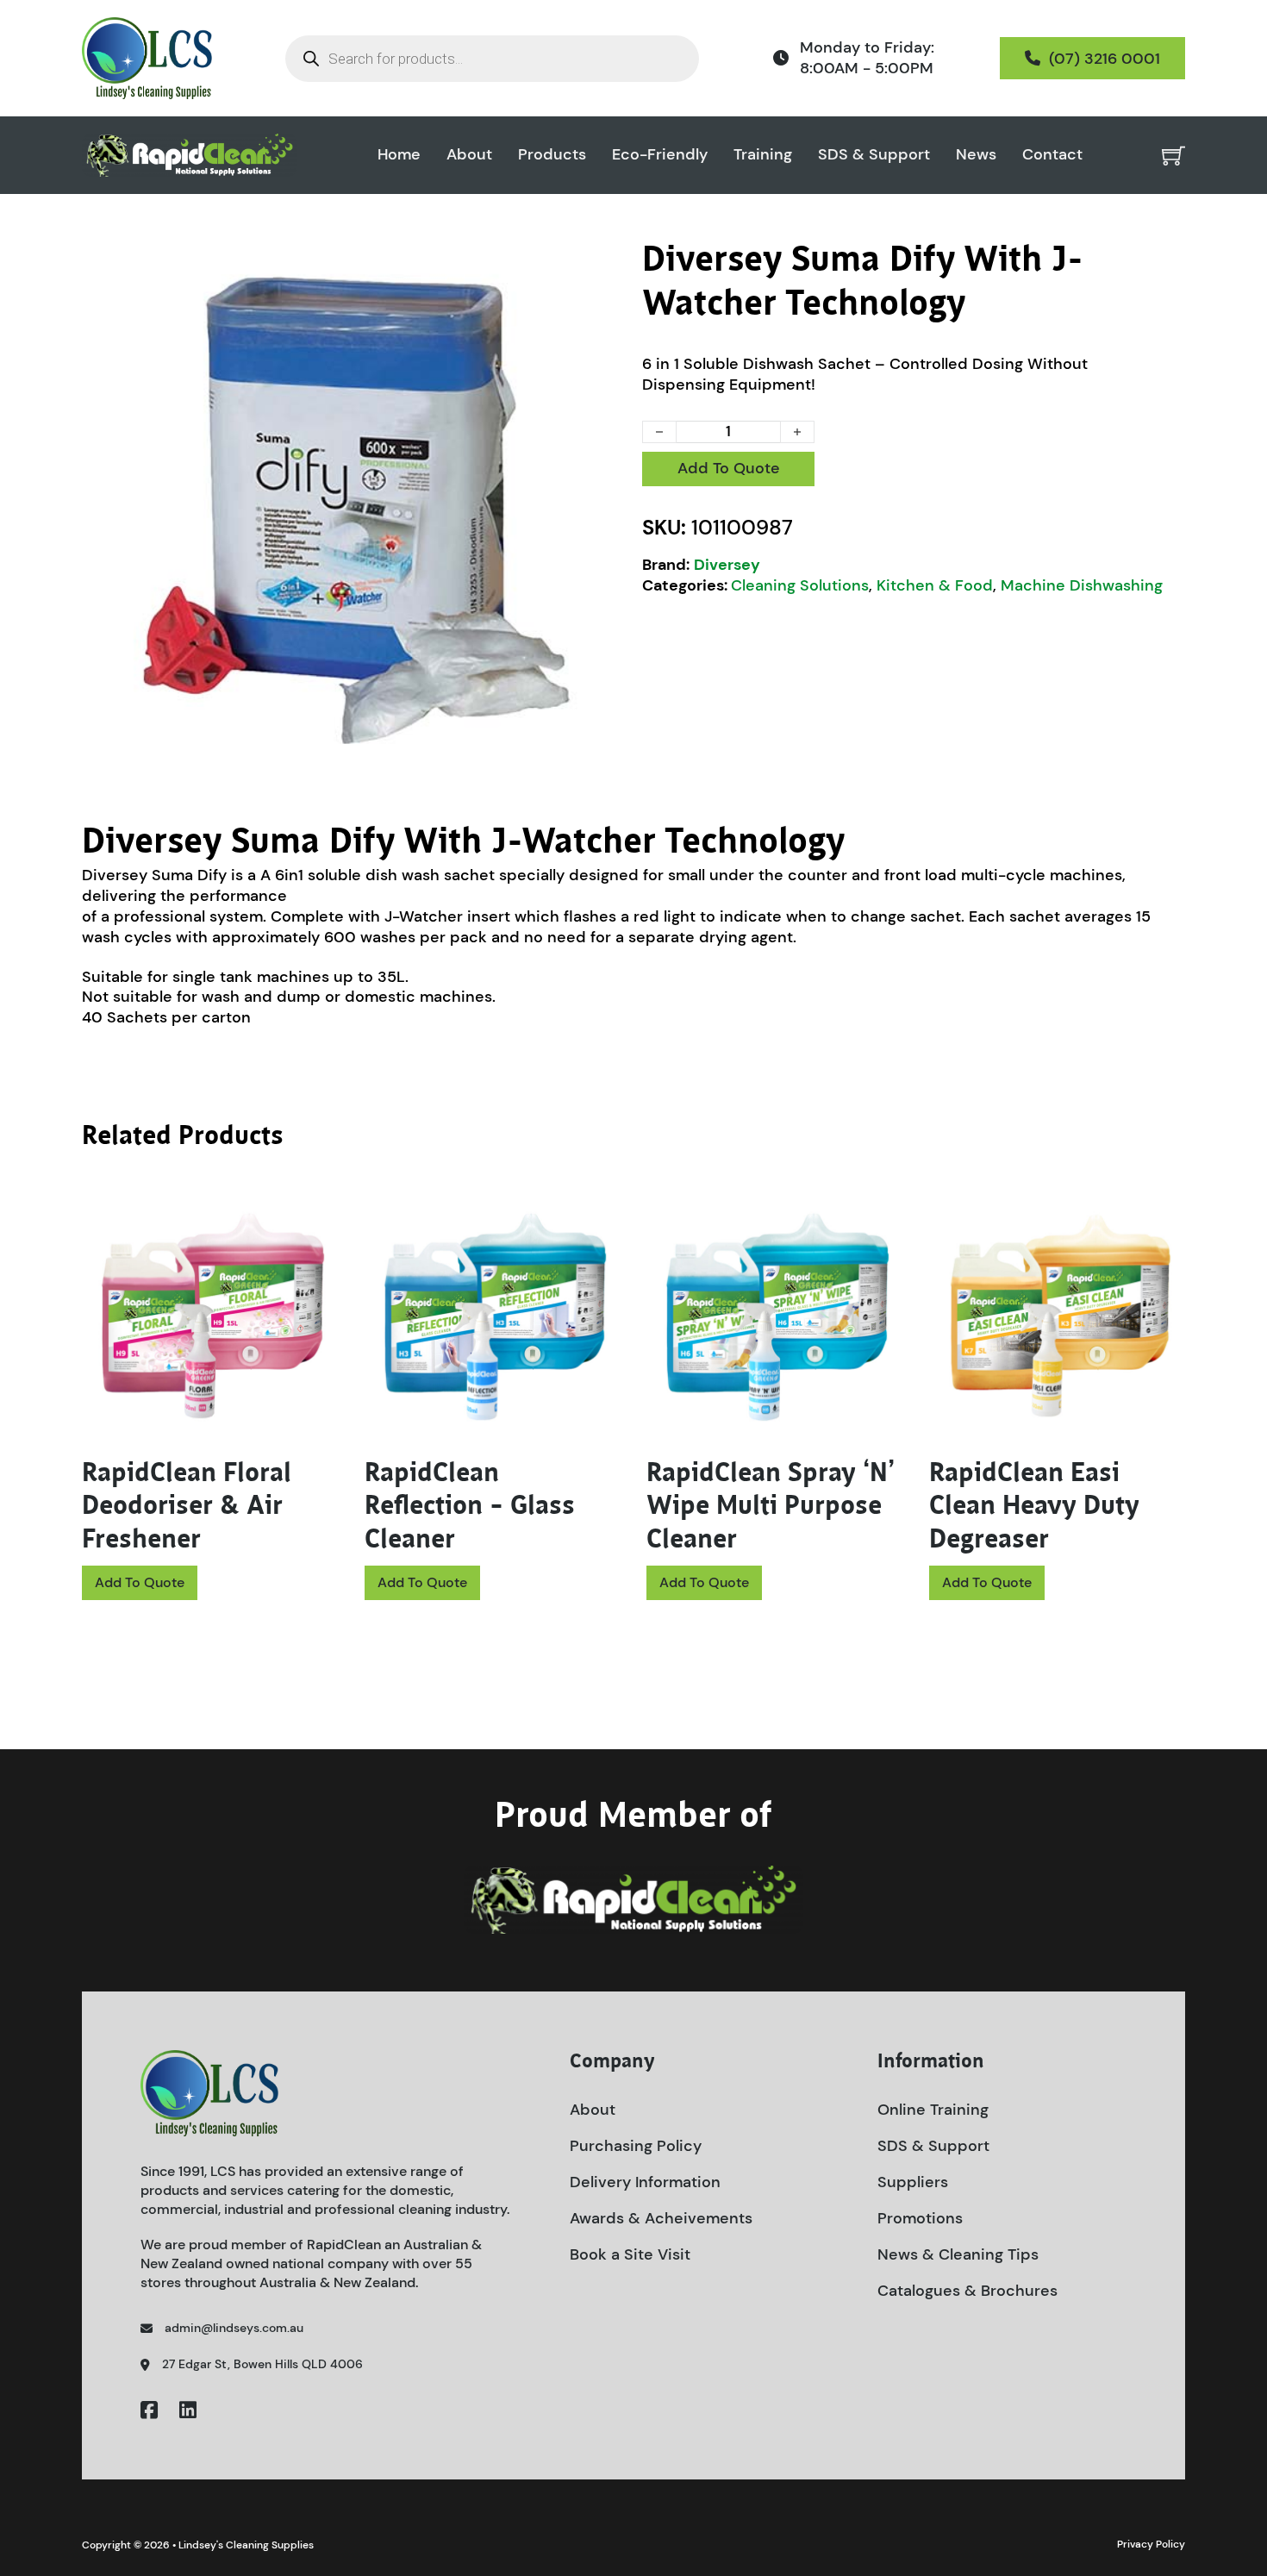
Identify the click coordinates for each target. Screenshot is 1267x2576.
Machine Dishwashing (1082, 585)
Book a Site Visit (630, 2254)
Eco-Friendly (660, 155)
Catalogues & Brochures (967, 2291)
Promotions (920, 2218)
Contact (1052, 155)
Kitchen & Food (935, 585)
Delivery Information (645, 2182)
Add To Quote (729, 468)
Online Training (933, 2110)
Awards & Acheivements (661, 2218)
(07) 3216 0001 (1105, 59)
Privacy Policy (1151, 2544)
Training (763, 155)
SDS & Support (874, 155)
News (976, 155)
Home (399, 155)
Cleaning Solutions (800, 585)
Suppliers (913, 2182)
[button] (602, 263)
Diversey (727, 565)
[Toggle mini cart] (1173, 156)
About (469, 155)
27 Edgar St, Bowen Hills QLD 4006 (262, 2364)
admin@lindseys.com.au (234, 2328)
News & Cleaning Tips (958, 2254)
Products (552, 155)
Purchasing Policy (636, 2146)
